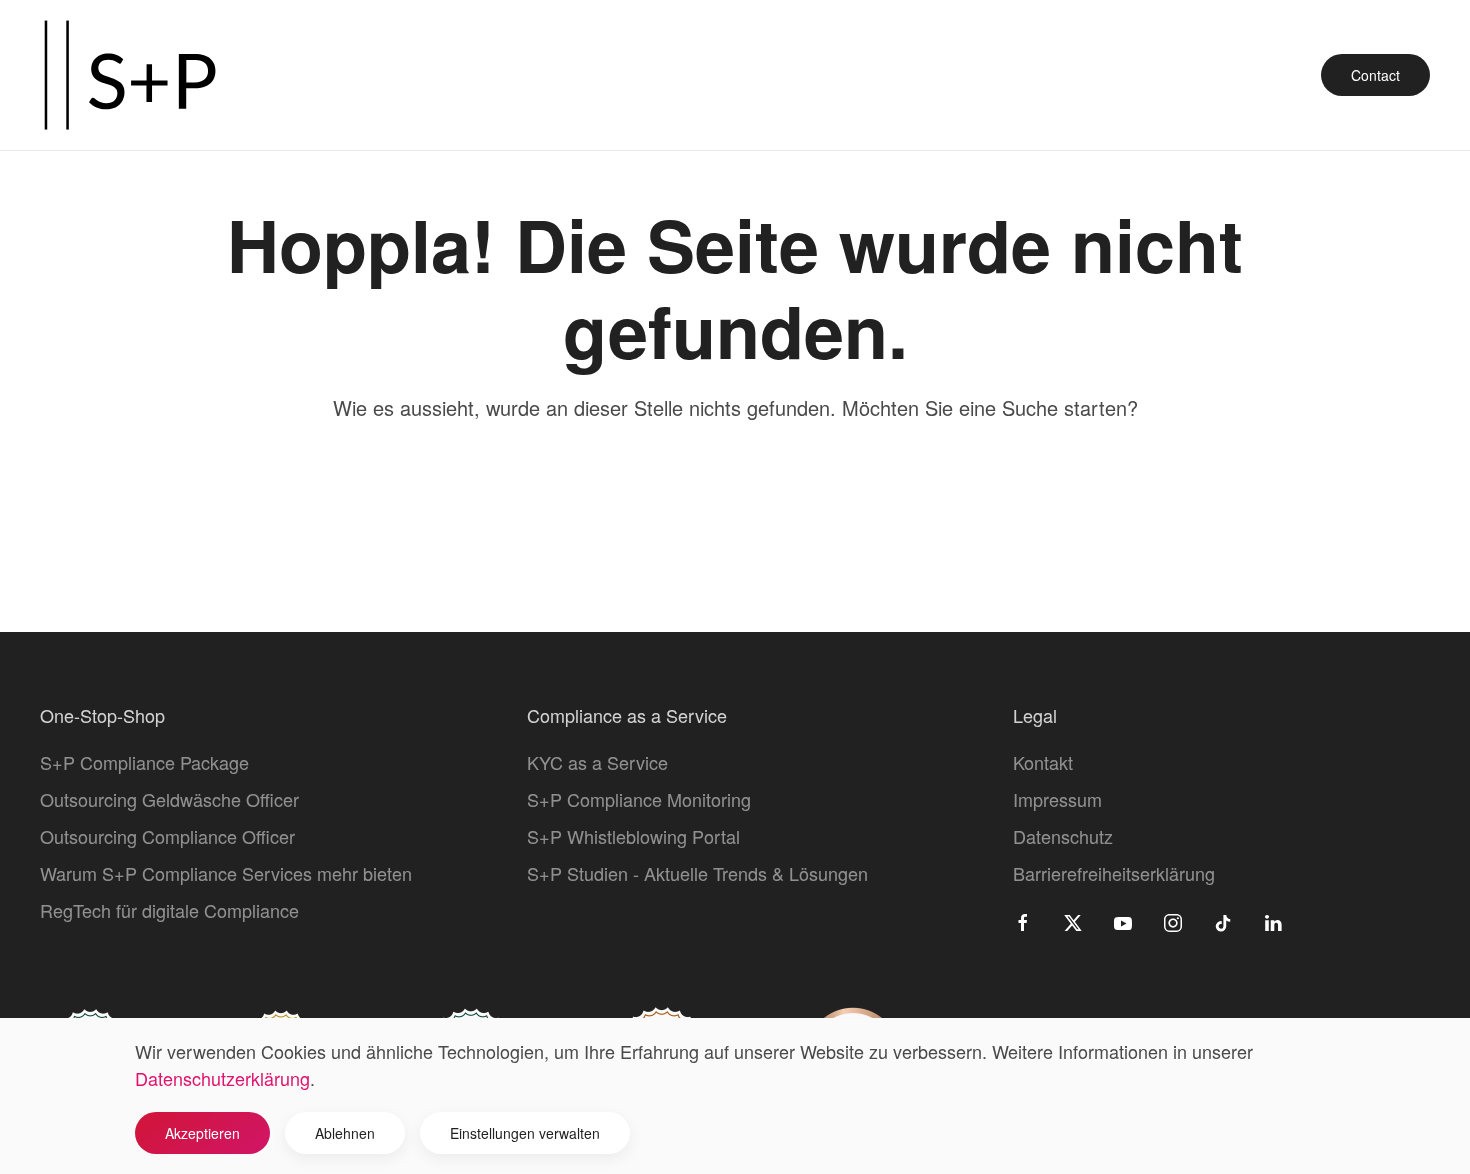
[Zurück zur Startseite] (130, 75)
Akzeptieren (202, 1133)
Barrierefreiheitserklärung (1114, 873)
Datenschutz (1063, 836)
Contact (1375, 75)
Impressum (1057, 799)
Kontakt (1043, 762)
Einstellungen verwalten (525, 1133)
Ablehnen (345, 1133)
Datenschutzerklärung (222, 1078)
